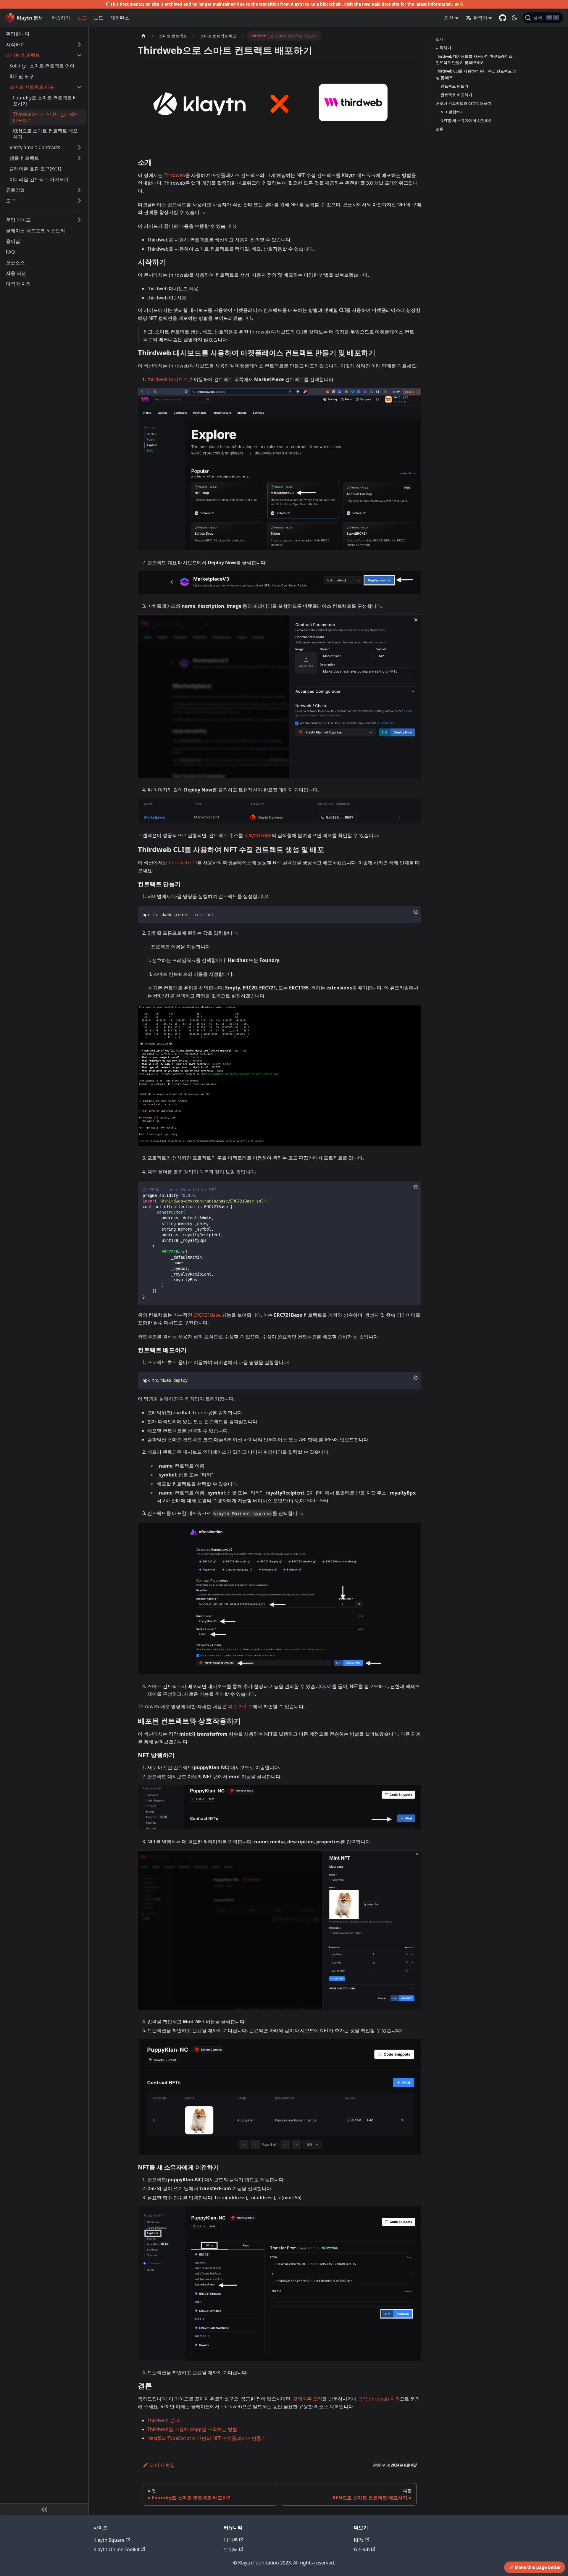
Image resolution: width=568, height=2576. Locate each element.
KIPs (359, 2540)
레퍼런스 (120, 18)
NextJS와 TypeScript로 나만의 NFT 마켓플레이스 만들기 (207, 2438)
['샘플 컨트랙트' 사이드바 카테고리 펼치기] (79, 158)
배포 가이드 (240, 1706)
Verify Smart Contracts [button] (35, 147)
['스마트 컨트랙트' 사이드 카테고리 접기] (79, 55)
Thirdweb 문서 (163, 2420)
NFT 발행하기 (452, 112)
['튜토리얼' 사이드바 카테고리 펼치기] (79, 190)
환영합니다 (18, 34)
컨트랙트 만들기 (454, 86)
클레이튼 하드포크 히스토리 (35, 230)
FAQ (11, 252)
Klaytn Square (109, 2540)
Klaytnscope (258, 835)
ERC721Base (207, 1315)
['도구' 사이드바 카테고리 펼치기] (79, 201)
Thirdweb (175, 175)
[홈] (143, 36)
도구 (11, 201)
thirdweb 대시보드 (168, 379)
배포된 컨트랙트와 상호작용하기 (464, 103)
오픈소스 (15, 262)
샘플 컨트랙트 (24, 158)
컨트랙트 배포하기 (456, 95)
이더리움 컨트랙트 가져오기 (39, 179)
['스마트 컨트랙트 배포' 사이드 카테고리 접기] (79, 87)
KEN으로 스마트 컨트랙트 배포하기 (45, 134)
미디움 (231, 2540)
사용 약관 (16, 273)
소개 (440, 39)
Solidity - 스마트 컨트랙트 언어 (42, 66)
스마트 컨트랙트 (23, 55)
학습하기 (61, 18)
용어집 (13, 241)
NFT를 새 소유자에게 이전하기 (467, 120)
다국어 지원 (18, 284)
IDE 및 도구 (22, 76)
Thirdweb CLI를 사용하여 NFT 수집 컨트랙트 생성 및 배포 (476, 74)
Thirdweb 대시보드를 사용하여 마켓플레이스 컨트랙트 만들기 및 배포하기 (474, 59)
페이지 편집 (162, 2465)
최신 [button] (449, 18)
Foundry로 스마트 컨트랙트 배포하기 (45, 101)
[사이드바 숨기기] (44, 2509)
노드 (99, 18)
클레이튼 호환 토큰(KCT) (35, 169)
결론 (440, 129)
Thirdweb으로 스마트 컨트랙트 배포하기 (46, 117)
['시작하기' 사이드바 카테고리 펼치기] (79, 44)
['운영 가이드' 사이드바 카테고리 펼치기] (79, 220)
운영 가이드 (18, 220)
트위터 (231, 2549)
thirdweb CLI (183, 863)
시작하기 (15, 44)
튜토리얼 (15, 190)
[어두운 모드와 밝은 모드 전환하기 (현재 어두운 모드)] (514, 18)
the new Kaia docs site (377, 4)
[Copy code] (416, 912)
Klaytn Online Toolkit (117, 2549)
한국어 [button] (480, 18)
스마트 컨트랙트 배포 (32, 87)
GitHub (362, 2549)
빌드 (82, 18)
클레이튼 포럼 (308, 2399)
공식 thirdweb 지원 (379, 2399)
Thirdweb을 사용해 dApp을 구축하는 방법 (192, 2429)
